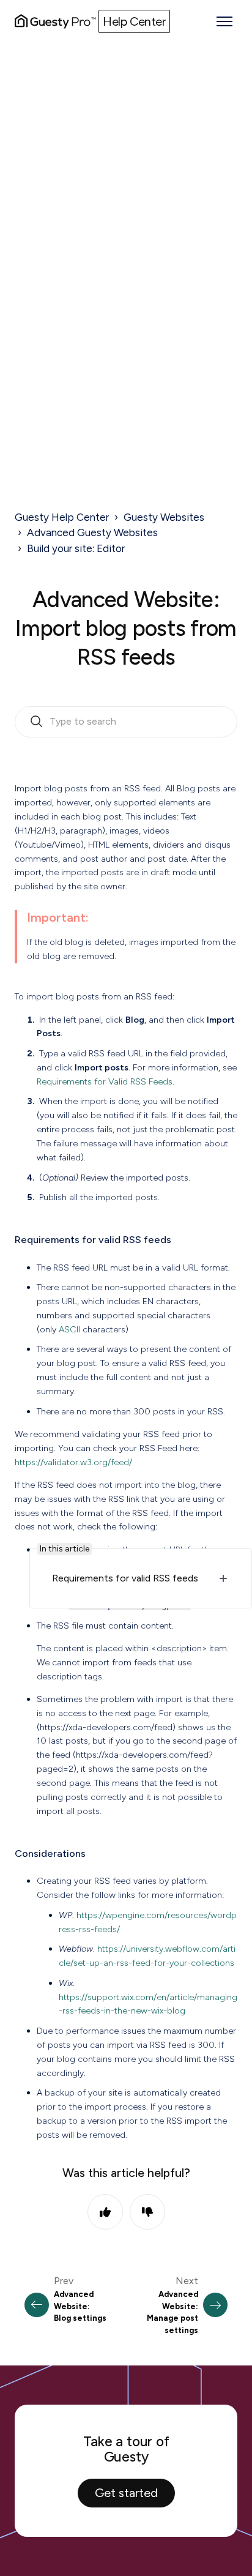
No (147, 2212)
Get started (126, 2493)
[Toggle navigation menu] (224, 21)
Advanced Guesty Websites (92, 532)
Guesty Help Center (62, 517)
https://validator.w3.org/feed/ (73, 1462)
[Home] (55, 21)
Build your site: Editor (76, 548)
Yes (105, 2212)
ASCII (69, 1329)
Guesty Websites (164, 517)
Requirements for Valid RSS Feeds (105, 1081)
